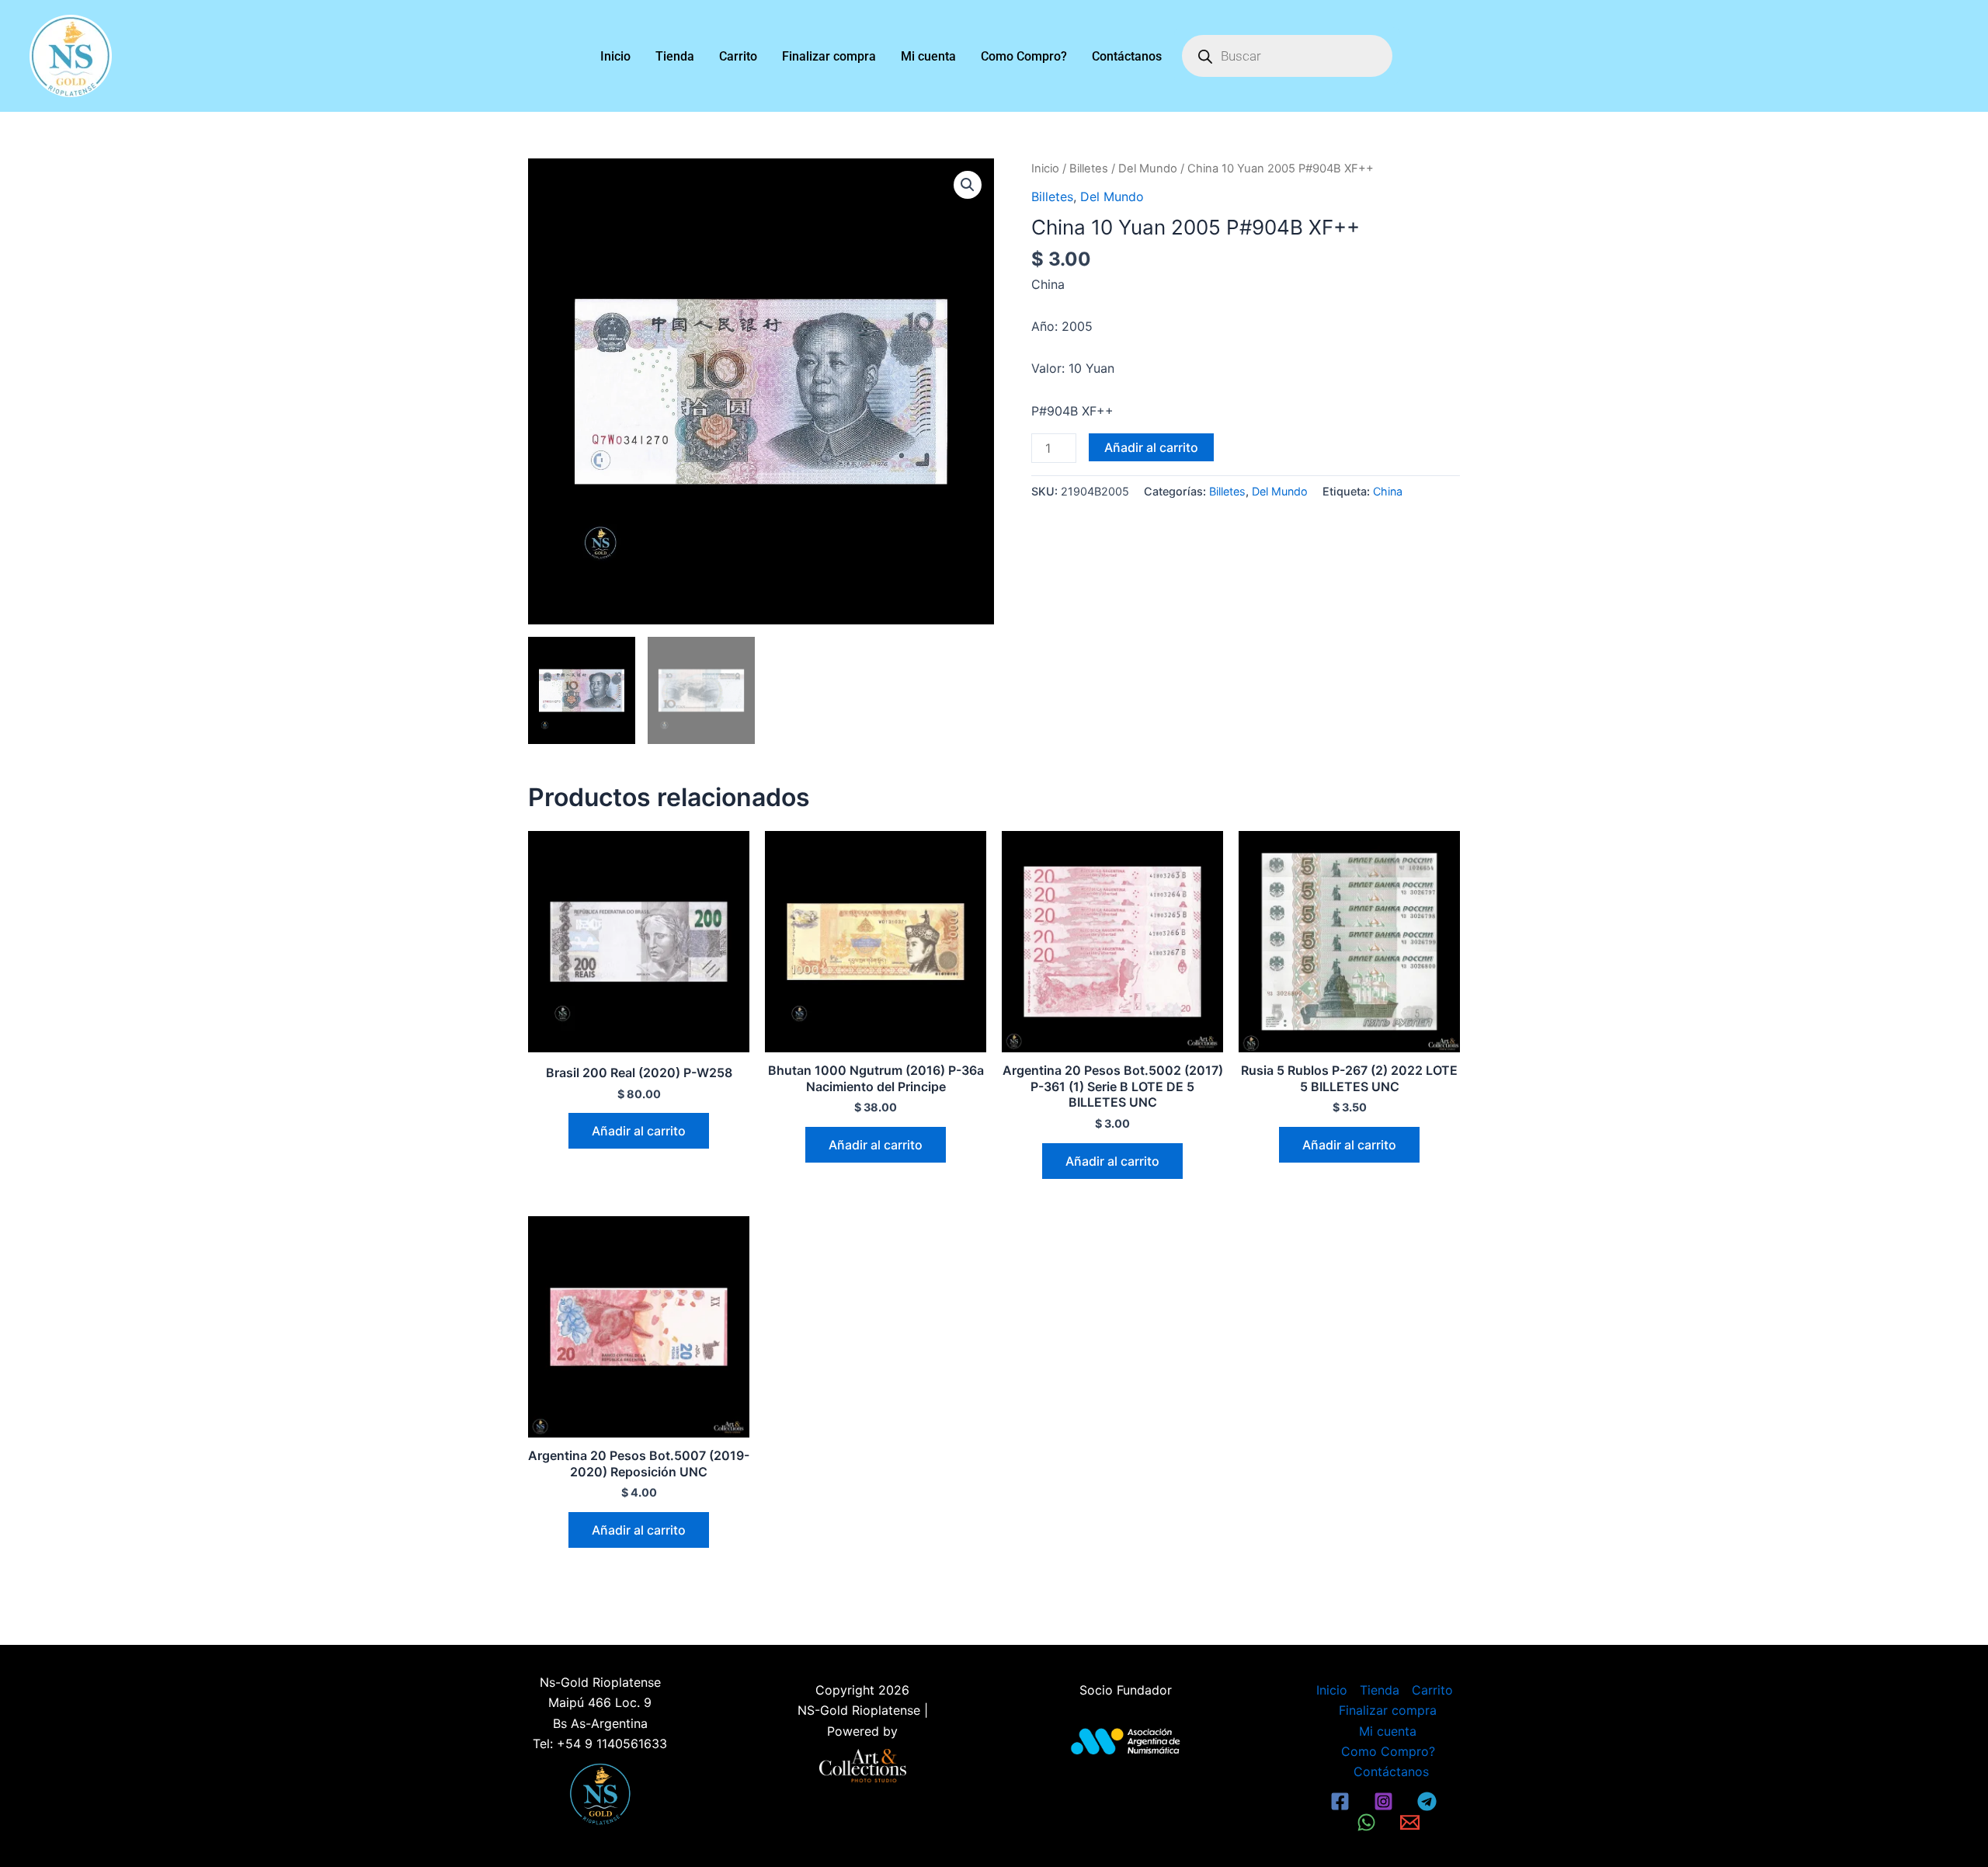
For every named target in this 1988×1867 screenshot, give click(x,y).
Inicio (615, 56)
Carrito (738, 56)
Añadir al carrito (1151, 447)
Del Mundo (1148, 169)
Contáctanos (1127, 56)
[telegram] (1429, 1801)
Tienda (675, 56)
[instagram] (1385, 1801)
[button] (968, 185)
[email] (1412, 1822)
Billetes (1089, 169)
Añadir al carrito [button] (639, 1131)
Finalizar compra (829, 56)
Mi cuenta (928, 56)
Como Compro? (1024, 56)
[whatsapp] (1369, 1822)
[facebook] (1343, 1801)
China (1388, 491)
